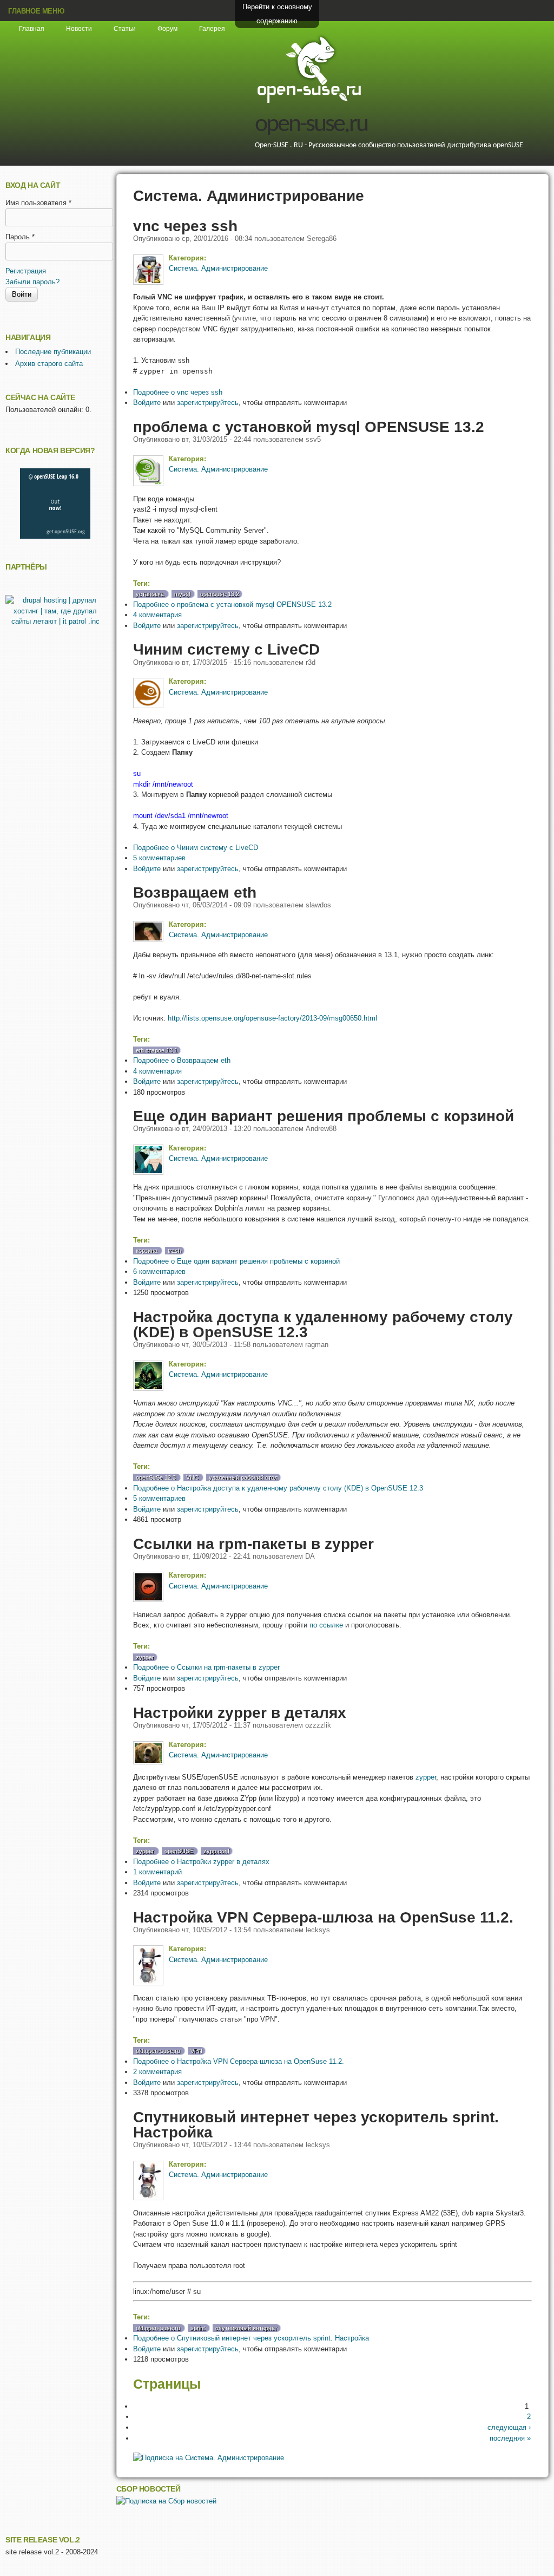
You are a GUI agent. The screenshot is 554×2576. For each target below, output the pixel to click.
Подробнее (178, 392)
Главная (32, 29)
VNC (192, 1477)
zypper (145, 1657)
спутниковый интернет (246, 2328)
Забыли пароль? (32, 282)
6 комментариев (159, 1271)
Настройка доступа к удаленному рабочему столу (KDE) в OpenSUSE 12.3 (323, 1324)
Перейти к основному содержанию (277, 14)
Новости (79, 29)
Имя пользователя (38, 203)
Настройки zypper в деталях (240, 1712)
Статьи (125, 29)
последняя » (510, 2438)
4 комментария (157, 615)
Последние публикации (53, 352)
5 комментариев (159, 858)
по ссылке (326, 1625)
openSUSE (179, 1851)
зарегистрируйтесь (208, 403)
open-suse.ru (311, 125)
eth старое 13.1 (157, 1050)
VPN (196, 2051)
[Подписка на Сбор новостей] (166, 2501)
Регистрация (26, 271)
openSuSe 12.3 (156, 1477)
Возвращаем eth (195, 892)
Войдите (147, 403)
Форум (167, 29)
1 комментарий (157, 1872)
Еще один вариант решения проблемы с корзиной (324, 1116)
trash (174, 1251)
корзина (147, 1251)
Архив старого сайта (49, 364)
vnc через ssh (185, 226)
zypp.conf (216, 1851)
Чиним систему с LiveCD (226, 649)
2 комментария (157, 2072)
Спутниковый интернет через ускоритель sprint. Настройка (316, 2124)
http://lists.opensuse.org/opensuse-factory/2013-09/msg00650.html (272, 1018)
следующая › (509, 2427)
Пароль (20, 237)
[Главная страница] (309, 102)
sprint (198, 2328)
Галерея (212, 29)
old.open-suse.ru (158, 2051)
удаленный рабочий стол (243, 1477)
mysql (182, 594)
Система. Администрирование (218, 268)
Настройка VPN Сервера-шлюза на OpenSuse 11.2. (323, 1917)
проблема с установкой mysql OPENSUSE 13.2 (309, 427)
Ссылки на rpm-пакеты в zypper (253, 1544)
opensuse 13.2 (220, 594)
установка (150, 594)
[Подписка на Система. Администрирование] (209, 2458)
